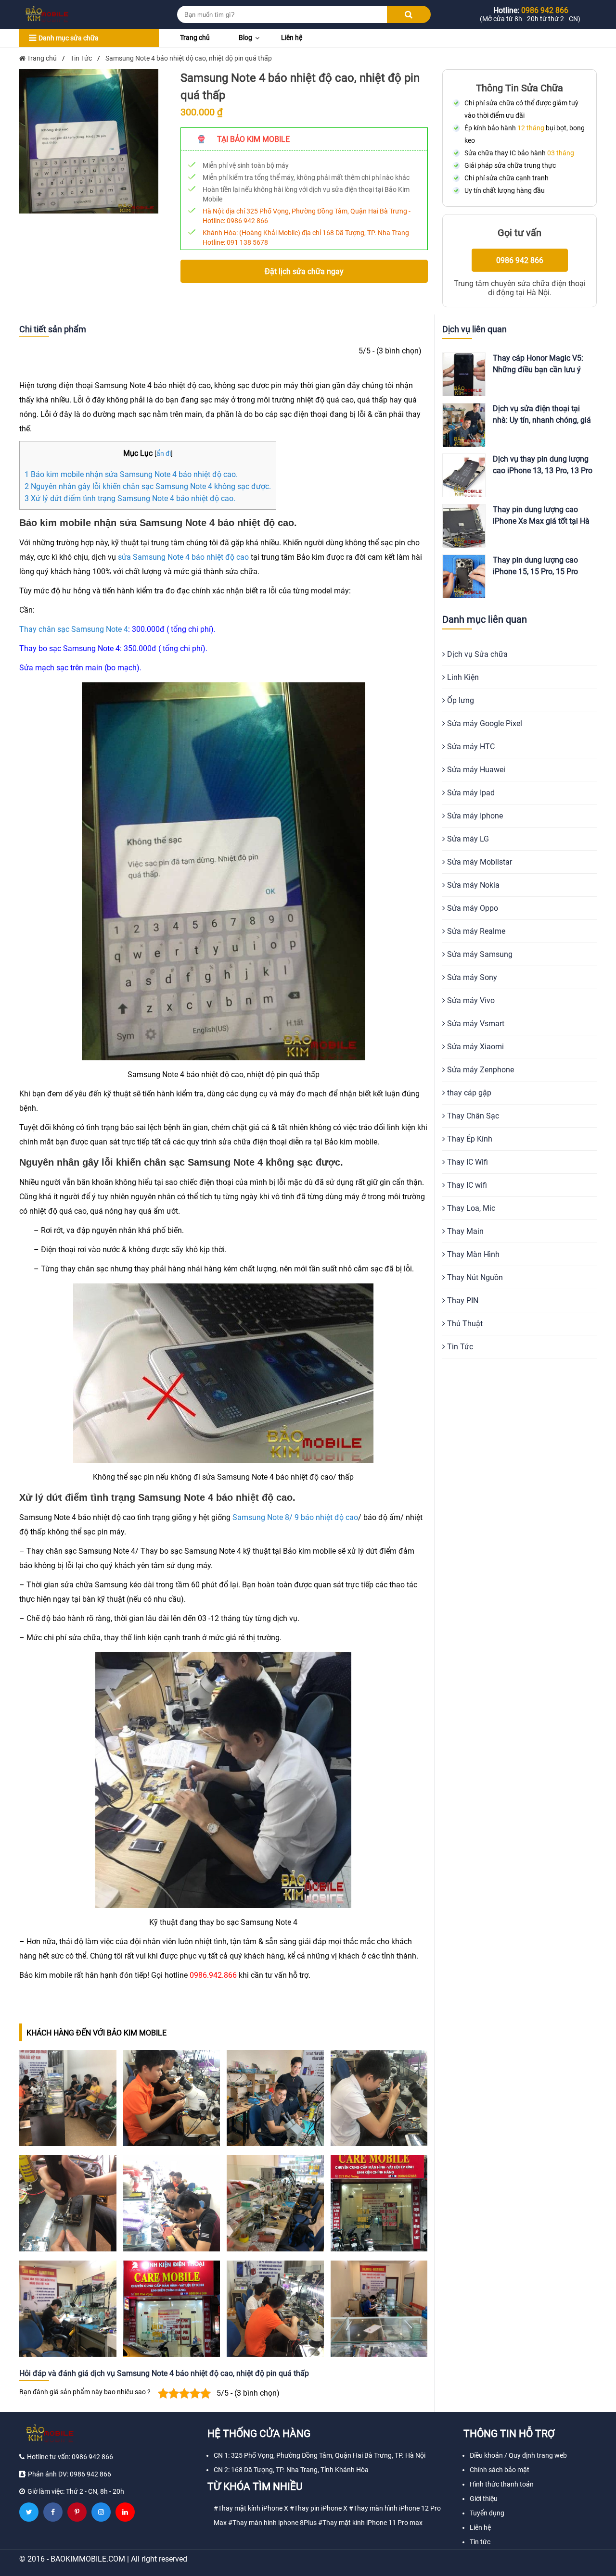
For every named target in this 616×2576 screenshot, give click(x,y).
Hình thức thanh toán (502, 2484)
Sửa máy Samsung (479, 954)
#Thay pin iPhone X (319, 2508)
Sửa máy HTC (470, 747)
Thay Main (464, 1231)
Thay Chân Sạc (472, 1116)
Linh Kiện (462, 677)
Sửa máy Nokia (472, 885)
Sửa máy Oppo (472, 908)
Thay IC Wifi (467, 1162)
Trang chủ (195, 38)
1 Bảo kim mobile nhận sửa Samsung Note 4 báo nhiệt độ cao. (131, 474)
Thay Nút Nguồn (474, 1277)
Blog (245, 38)
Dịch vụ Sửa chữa (476, 654)
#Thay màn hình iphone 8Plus (272, 2523)
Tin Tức (459, 1347)
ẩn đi (164, 454)
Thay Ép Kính (469, 1139)
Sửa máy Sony (471, 977)
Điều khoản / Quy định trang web (518, 2455)
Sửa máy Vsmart (475, 1024)
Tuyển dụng (487, 2513)
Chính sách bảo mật (500, 2470)
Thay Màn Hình (472, 1254)
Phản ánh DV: (70, 2474)
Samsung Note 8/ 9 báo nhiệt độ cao (295, 1517)
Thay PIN (462, 1301)
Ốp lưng (460, 700)
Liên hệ (292, 38)
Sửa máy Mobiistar (479, 862)
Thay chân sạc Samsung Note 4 (74, 629)
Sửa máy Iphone (474, 816)
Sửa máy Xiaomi (475, 1047)
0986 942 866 (247, 221)
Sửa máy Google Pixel (484, 723)
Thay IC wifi (466, 1185)
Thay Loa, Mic (470, 1208)
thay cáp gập (468, 1093)
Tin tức (480, 2542)
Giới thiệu (484, 2499)
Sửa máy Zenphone (480, 1070)
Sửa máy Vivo (470, 1000)
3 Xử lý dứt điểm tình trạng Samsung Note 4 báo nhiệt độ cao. (130, 498)
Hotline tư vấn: (70, 2457)
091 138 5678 (247, 242)
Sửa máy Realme (475, 931)
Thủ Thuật (464, 1324)
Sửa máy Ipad (470, 793)
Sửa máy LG (467, 839)
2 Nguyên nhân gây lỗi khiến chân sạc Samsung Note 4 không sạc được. (148, 486)
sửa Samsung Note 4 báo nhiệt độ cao (183, 557)
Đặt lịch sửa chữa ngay (304, 271)
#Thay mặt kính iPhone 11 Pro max (370, 2523)
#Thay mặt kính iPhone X (251, 2508)
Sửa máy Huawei (475, 770)
